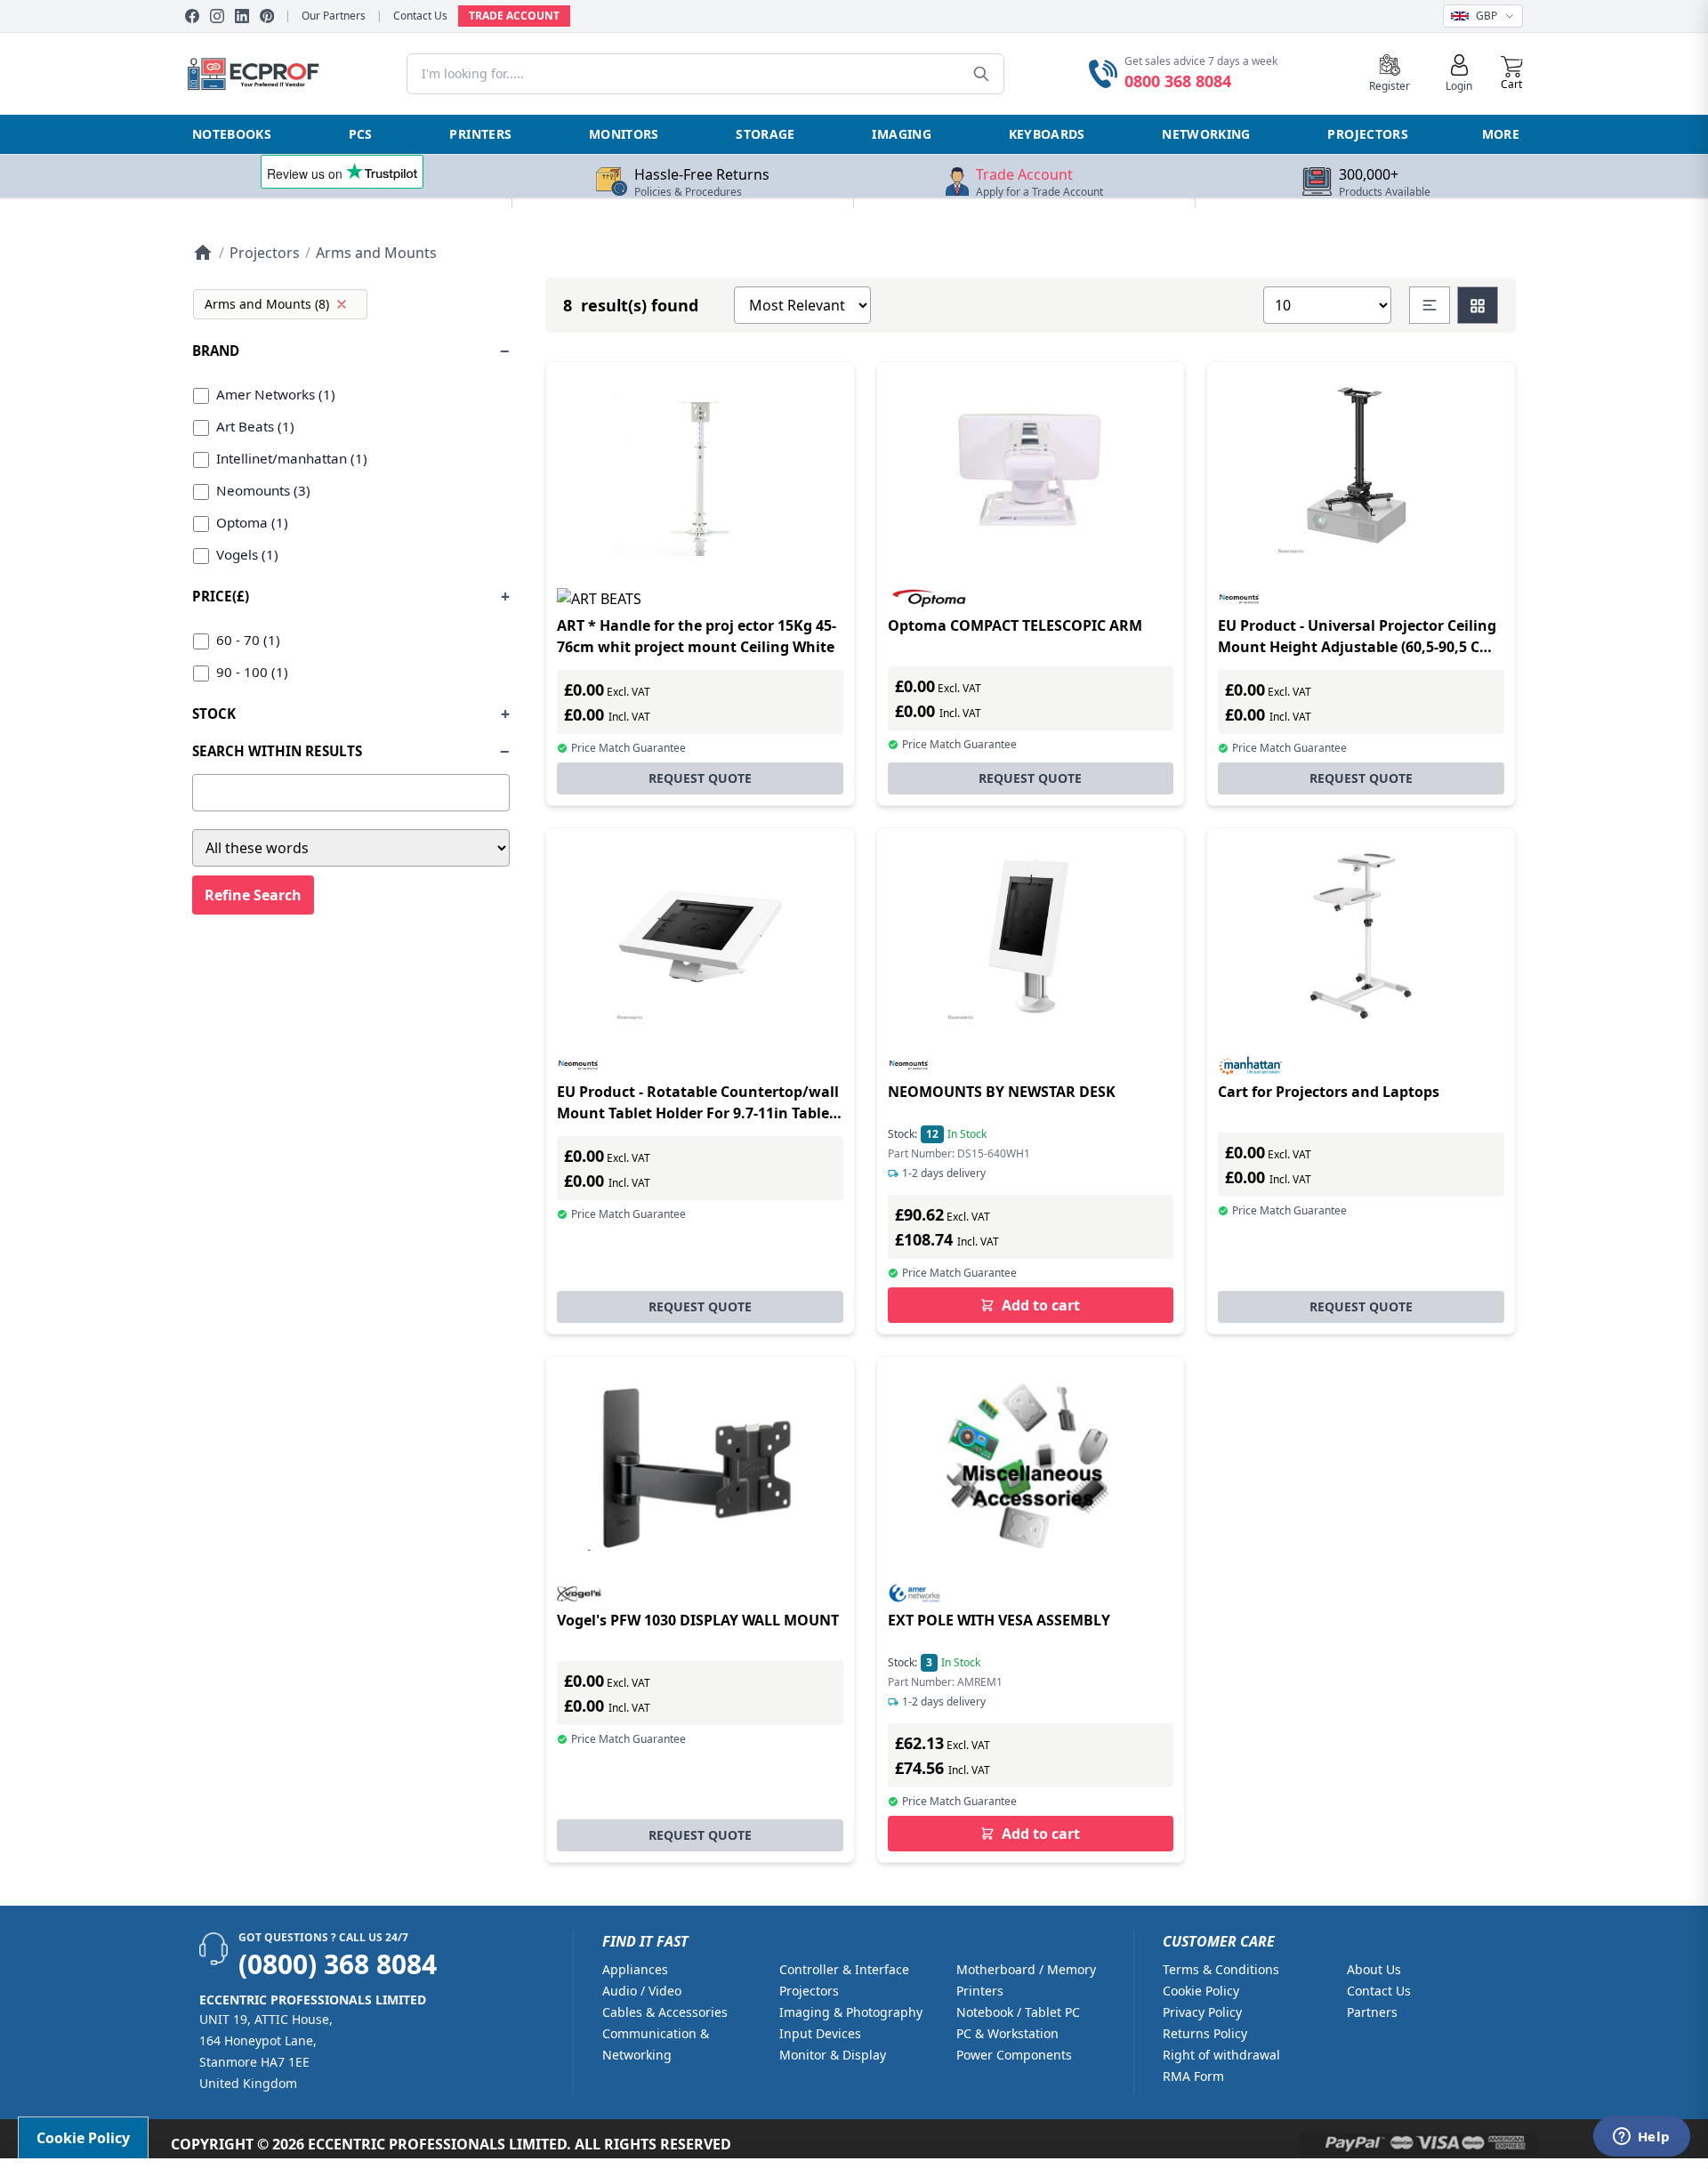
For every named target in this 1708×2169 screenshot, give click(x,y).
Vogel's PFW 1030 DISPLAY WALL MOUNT (698, 1620)
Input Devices (820, 2033)
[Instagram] (217, 16)
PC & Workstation (1007, 2033)
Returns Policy (1205, 2033)
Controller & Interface (844, 1969)
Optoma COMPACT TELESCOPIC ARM (1015, 625)
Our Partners (334, 16)
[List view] (1430, 305)
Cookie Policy (1201, 1991)
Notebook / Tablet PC (1018, 2012)
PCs (361, 134)
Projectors (1368, 134)
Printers (480, 134)
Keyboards (1047, 134)
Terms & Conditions (1221, 1969)
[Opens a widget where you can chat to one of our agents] (1641, 2138)
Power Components (1014, 2055)
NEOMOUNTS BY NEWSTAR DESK (1002, 1092)
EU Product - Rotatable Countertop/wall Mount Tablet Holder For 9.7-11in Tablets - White (700, 1113)
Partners (1372, 2012)
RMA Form (1193, 2076)
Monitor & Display (833, 2055)
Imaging (901, 134)
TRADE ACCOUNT (514, 16)
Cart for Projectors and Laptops (1329, 1092)
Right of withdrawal (1221, 2055)
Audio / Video (642, 1991)
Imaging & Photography (851, 2012)
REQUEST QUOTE (700, 778)
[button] (1512, 74)
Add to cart (1041, 1305)
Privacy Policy (1202, 2012)
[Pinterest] (267, 16)
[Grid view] (1478, 305)
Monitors (624, 134)
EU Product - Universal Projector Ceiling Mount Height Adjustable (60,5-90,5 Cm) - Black (1358, 647)
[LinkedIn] (242, 16)
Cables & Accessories (665, 2012)
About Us (1374, 1969)
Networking (1206, 134)
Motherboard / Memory (1026, 1969)
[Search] (981, 74)
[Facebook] (192, 16)
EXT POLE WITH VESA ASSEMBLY (999, 1620)
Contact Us (420, 16)
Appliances (635, 1969)
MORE (1501, 134)
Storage (765, 134)
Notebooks (232, 134)
